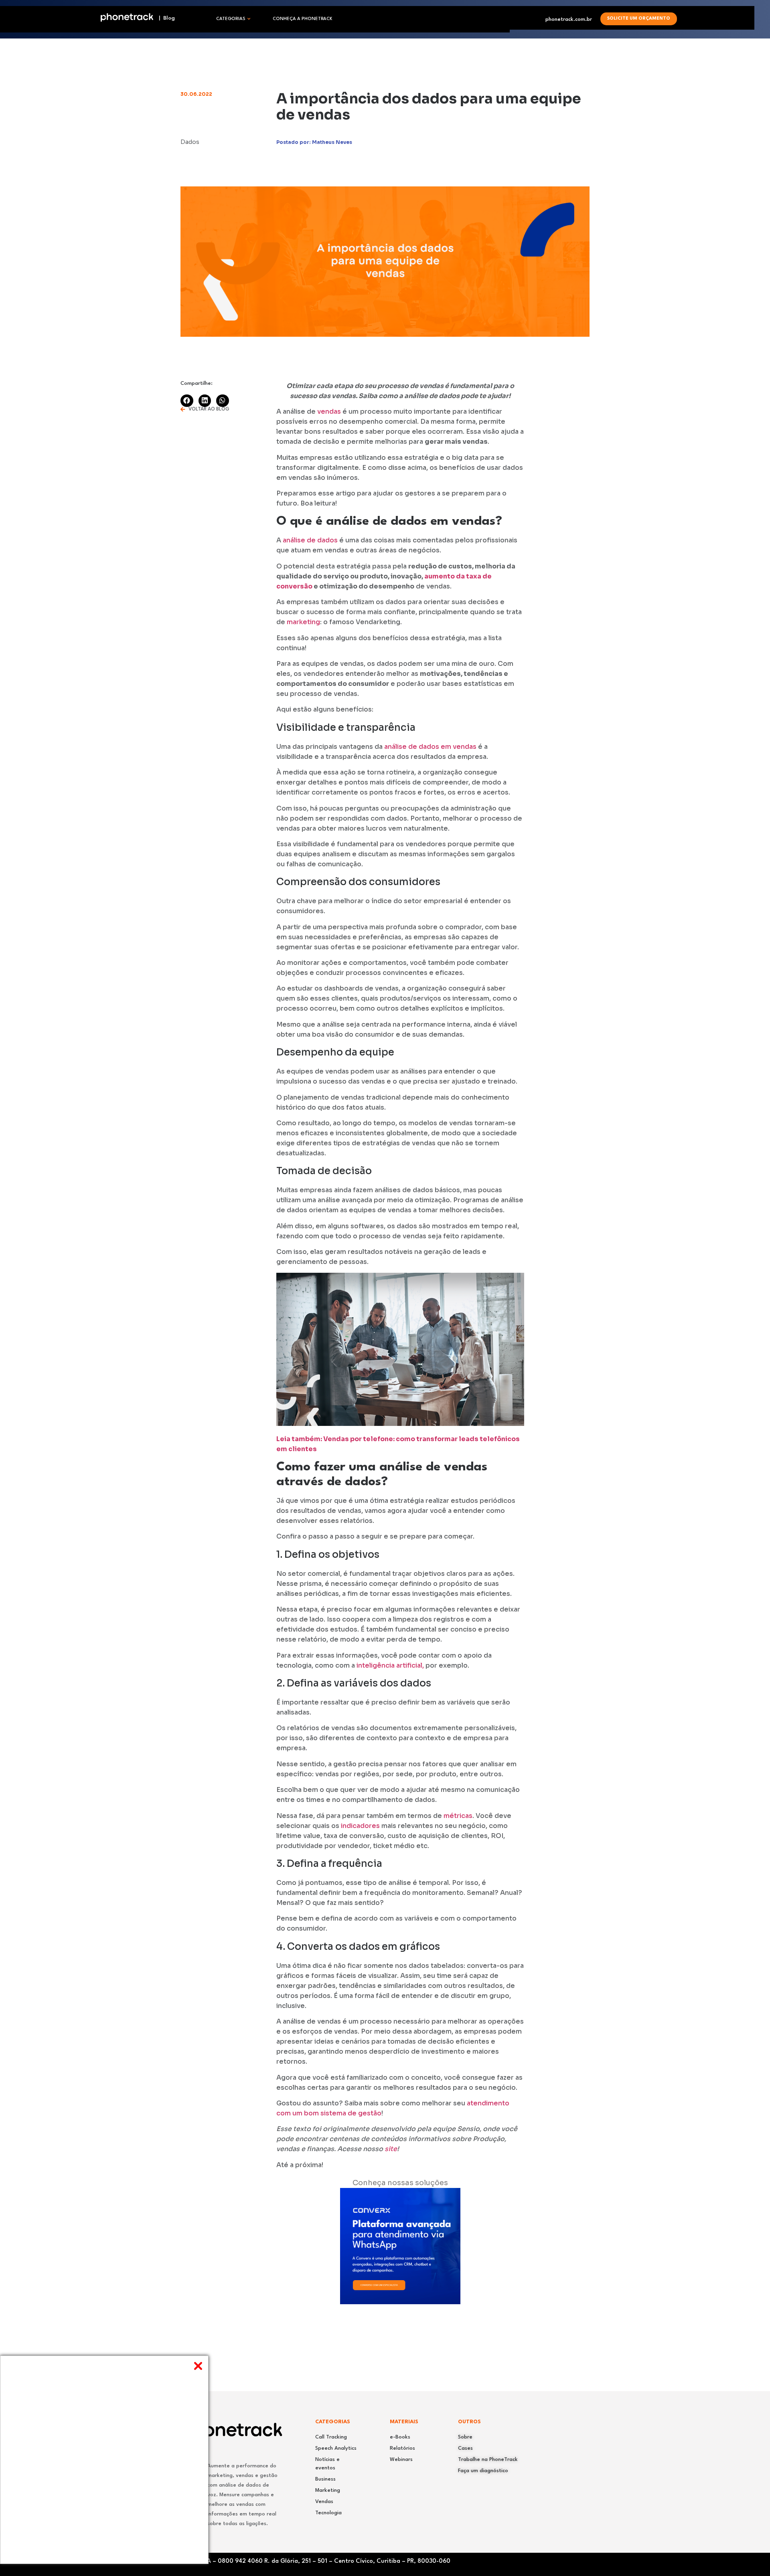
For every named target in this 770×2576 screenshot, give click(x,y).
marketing (303, 622)
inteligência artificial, (390, 1665)
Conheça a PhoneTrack (303, 19)
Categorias (231, 19)
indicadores (360, 1826)
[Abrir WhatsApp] (750, 2556)
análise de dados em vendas (430, 747)
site (390, 2149)
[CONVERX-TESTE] (400, 2302)
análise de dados (310, 540)
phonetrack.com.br (569, 19)
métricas (457, 1816)
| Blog (164, 18)
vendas (329, 411)
